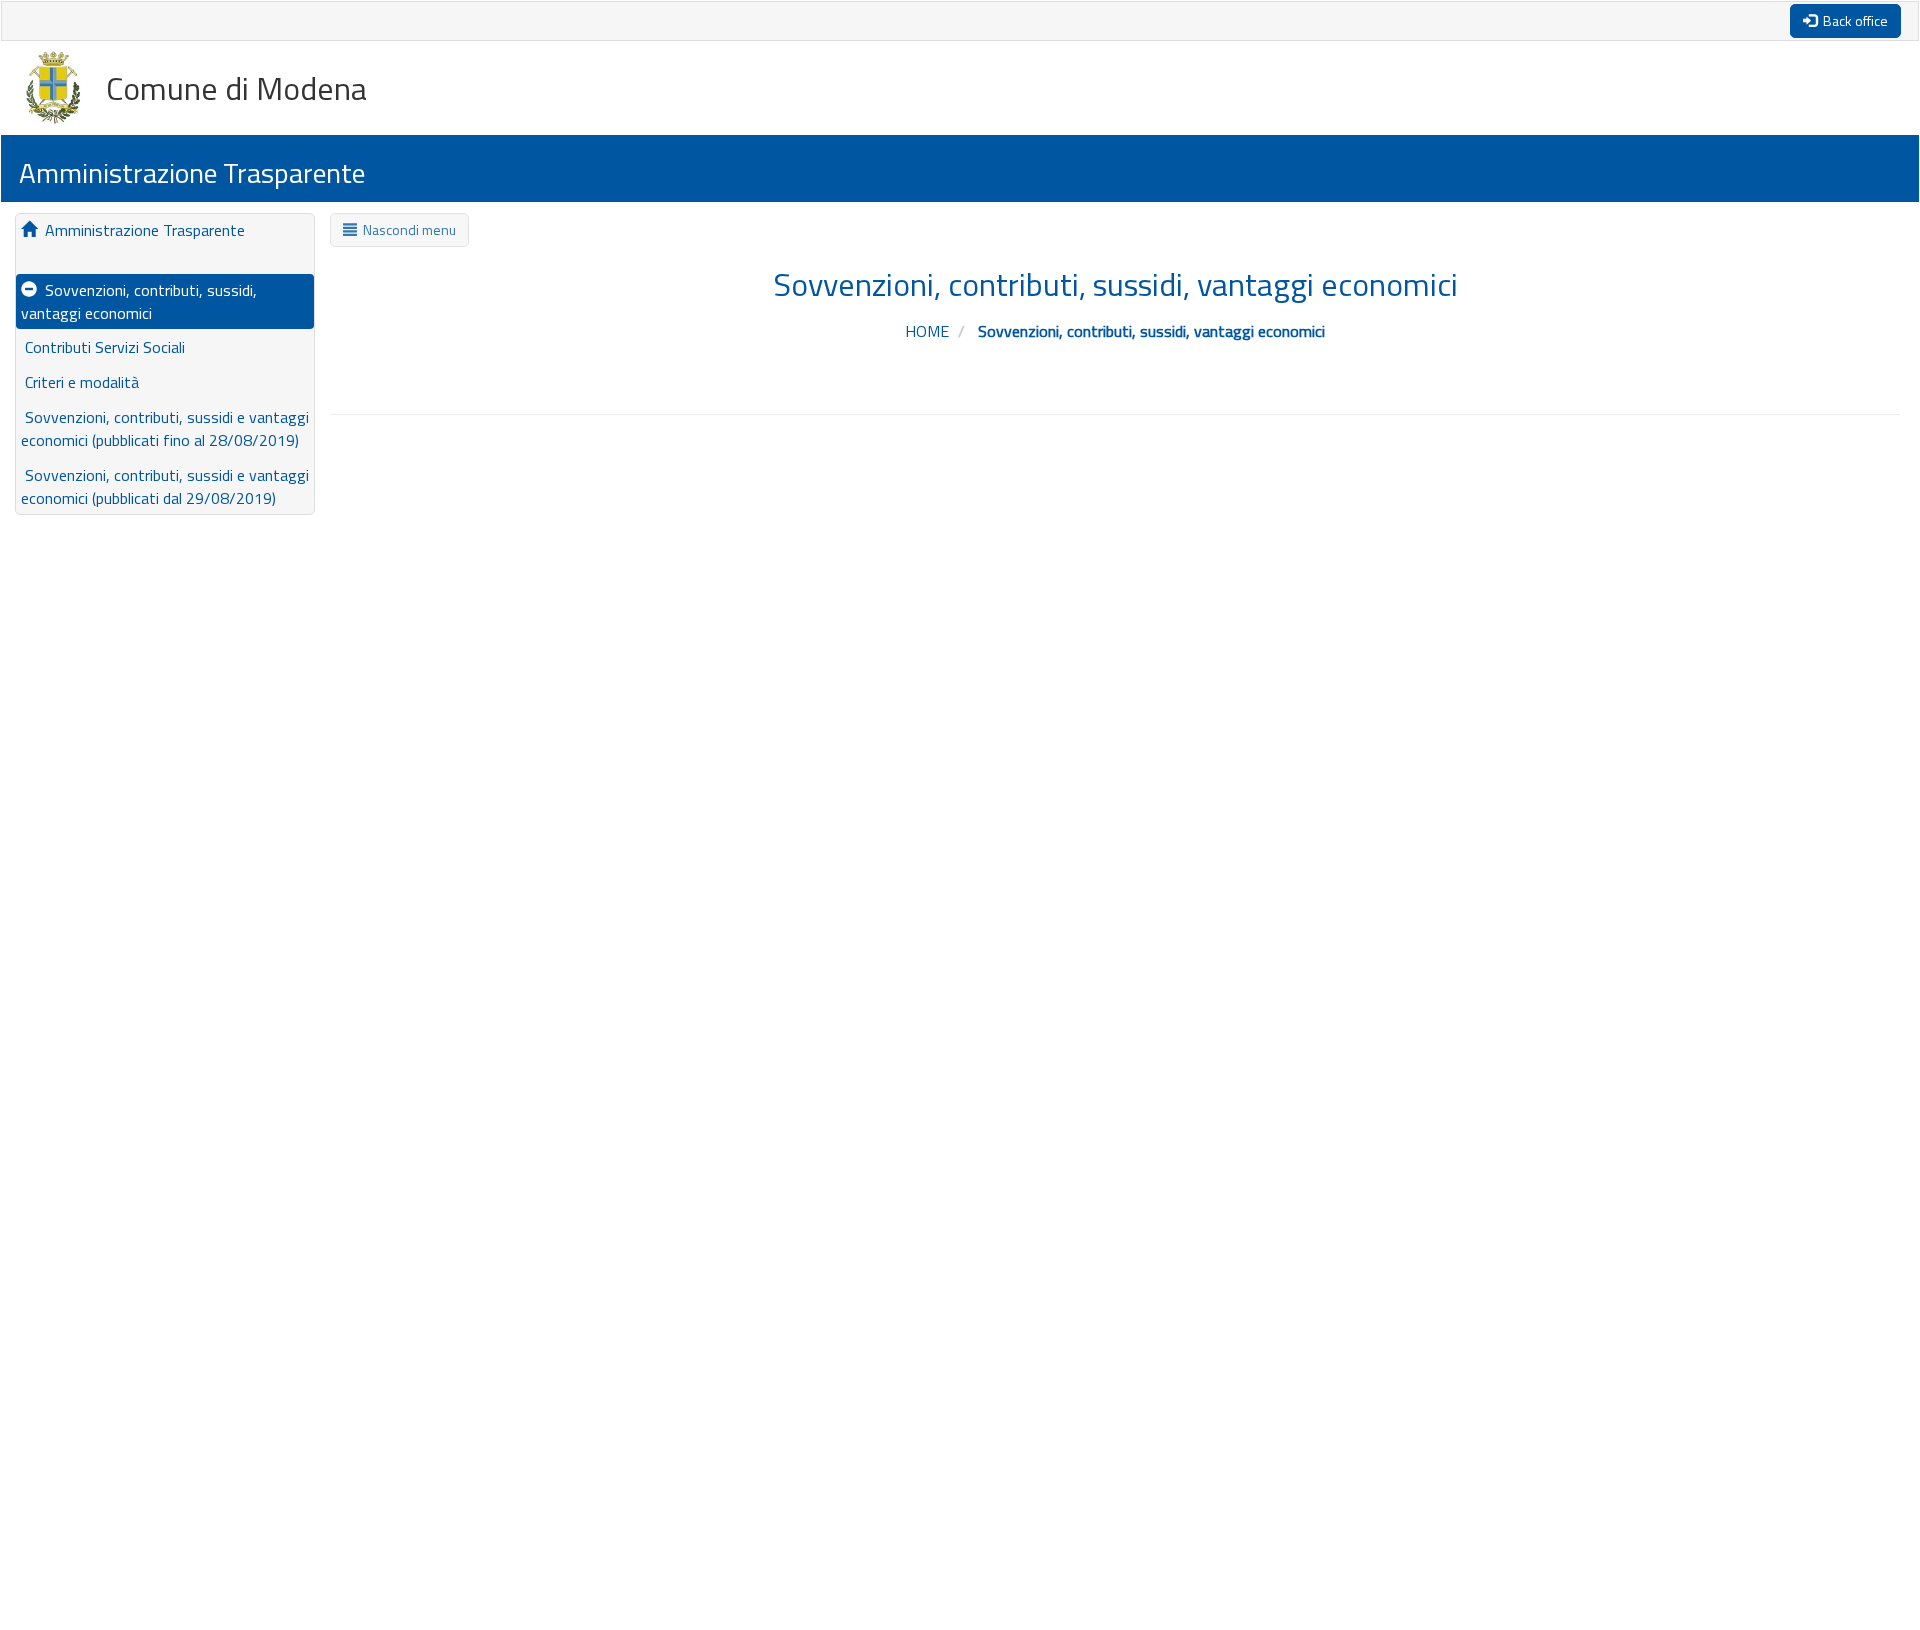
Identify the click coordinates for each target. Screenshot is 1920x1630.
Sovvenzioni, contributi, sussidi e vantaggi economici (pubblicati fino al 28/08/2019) (165, 428)
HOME (929, 331)
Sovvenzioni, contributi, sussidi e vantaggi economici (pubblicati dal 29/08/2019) (165, 486)
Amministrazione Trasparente (141, 230)
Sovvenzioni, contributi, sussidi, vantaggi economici (139, 301)
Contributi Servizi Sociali (103, 347)
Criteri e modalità (80, 382)
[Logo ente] (66, 88)
